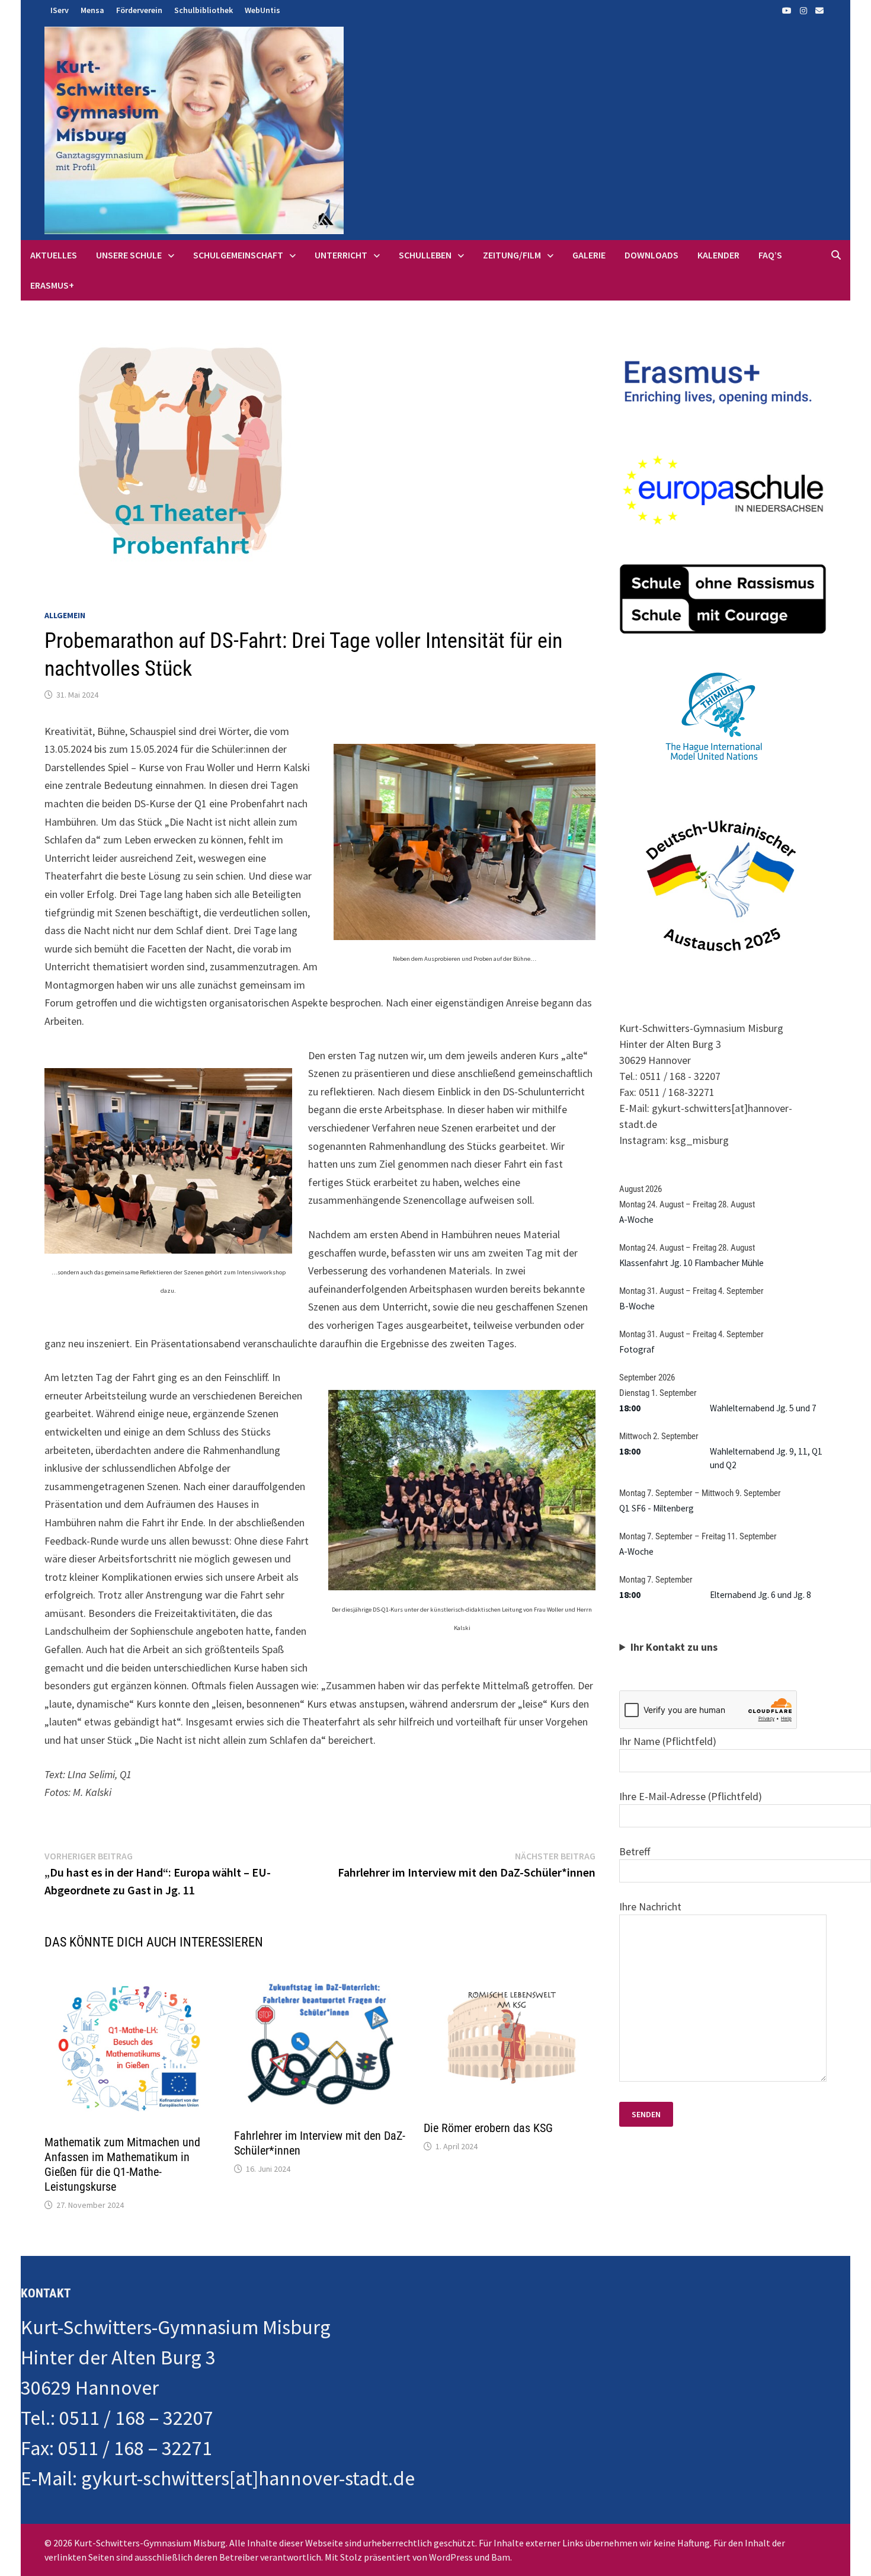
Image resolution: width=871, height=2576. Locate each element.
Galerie (589, 255)
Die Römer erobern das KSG (488, 2128)
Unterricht (341, 255)
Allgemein (65, 615)
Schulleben (425, 255)
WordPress (451, 2557)
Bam (501, 2557)
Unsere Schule (129, 255)
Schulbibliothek (204, 10)
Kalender (718, 255)
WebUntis (262, 10)
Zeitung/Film (512, 255)
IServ (60, 10)
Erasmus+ (52, 285)
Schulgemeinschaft (238, 255)
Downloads (651, 255)
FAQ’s (770, 255)
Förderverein (139, 10)
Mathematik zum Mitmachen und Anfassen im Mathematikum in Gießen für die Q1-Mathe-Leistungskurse (122, 2164)
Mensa (92, 10)
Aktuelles (54, 255)
